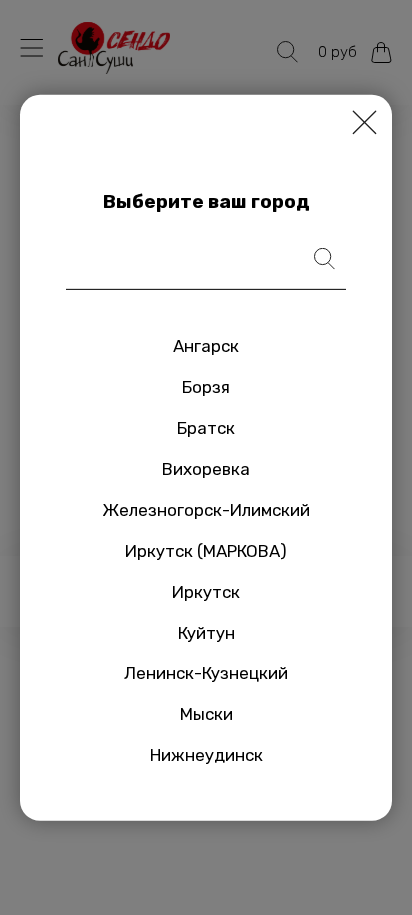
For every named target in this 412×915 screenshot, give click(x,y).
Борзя (206, 387)
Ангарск (206, 346)
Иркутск (206, 591)
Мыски (206, 714)
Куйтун (206, 632)
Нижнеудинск (206, 755)
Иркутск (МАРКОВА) (206, 551)
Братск (206, 428)
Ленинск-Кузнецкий (206, 673)
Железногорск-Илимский (206, 510)
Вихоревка (206, 469)
